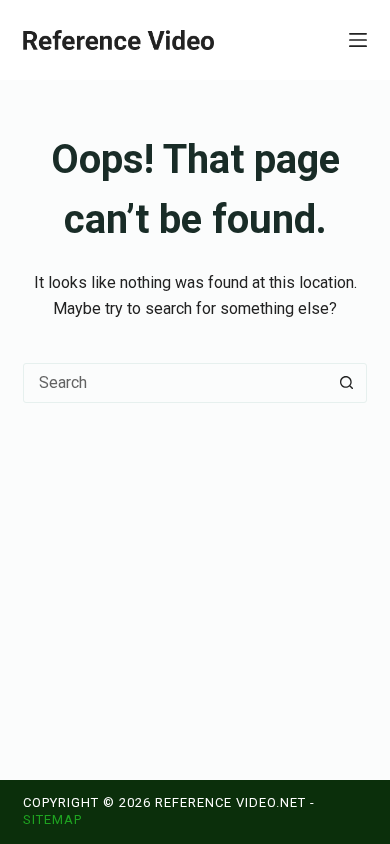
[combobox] (175, 383)
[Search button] (347, 383)
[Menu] (358, 40)
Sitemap (52, 819)
